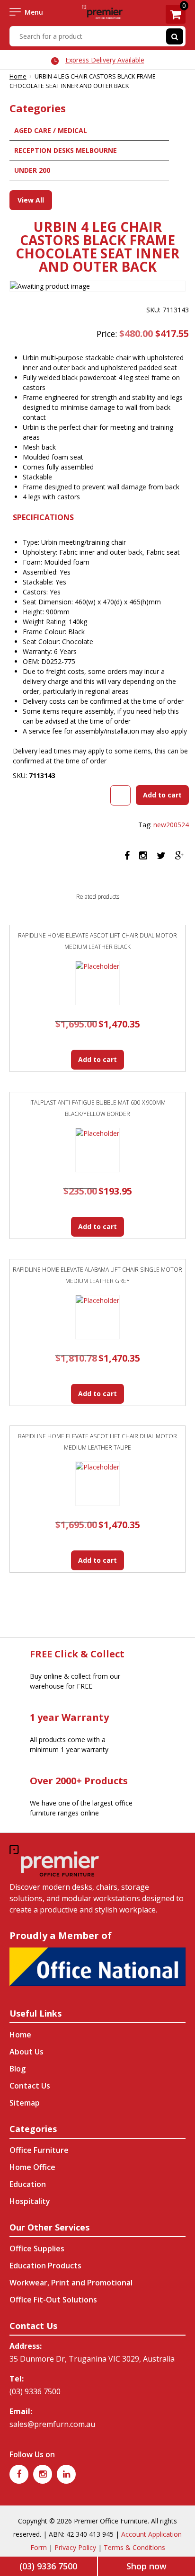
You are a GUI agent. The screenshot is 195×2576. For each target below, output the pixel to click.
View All (31, 200)
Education (28, 2184)
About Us (27, 2052)
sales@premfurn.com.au (52, 2424)
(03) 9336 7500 (35, 2391)
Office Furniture (39, 2150)
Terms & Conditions (134, 2547)
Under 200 (32, 170)
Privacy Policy (75, 2547)
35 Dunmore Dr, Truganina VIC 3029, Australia (92, 2359)
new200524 (171, 825)
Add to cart (162, 795)
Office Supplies (37, 2248)
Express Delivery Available (105, 60)
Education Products (45, 2266)
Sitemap (25, 2103)
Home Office (32, 2167)
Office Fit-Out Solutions (53, 2300)
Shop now (146, 2566)
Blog (18, 2069)
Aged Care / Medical (51, 130)
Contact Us (30, 2086)
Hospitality (30, 2201)
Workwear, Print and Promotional (71, 2283)
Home (18, 76)
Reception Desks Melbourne (66, 150)
